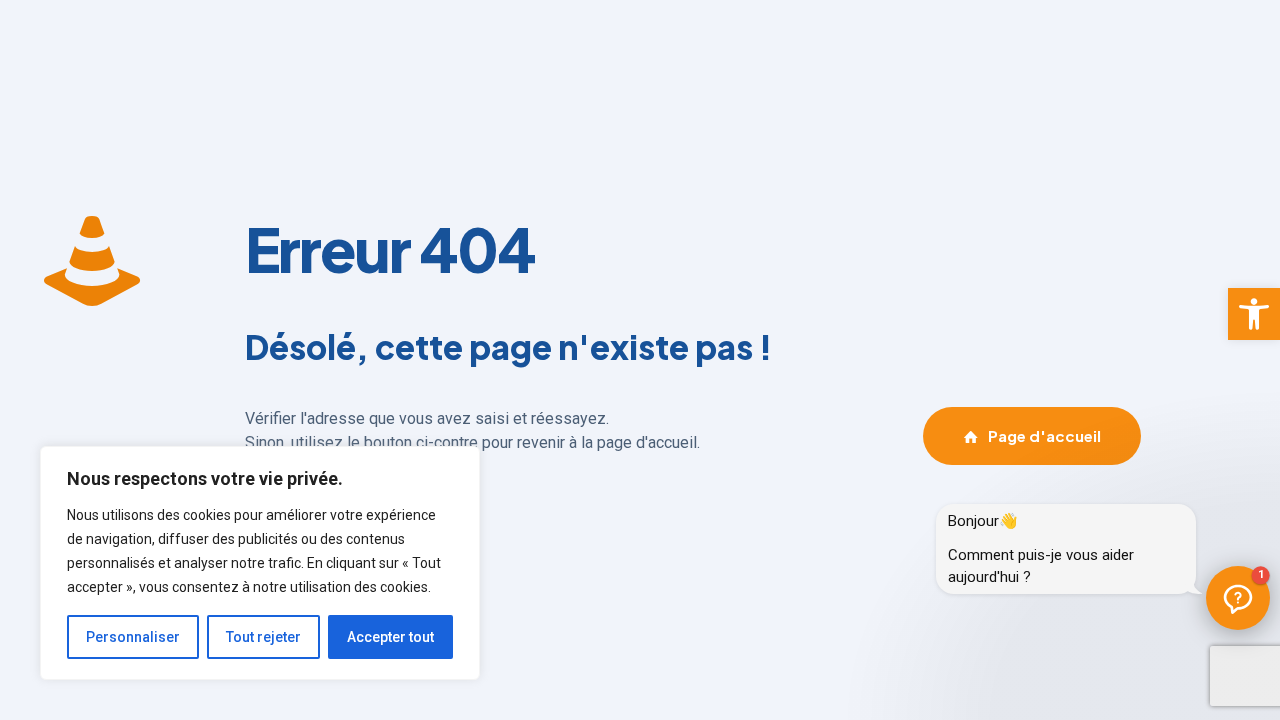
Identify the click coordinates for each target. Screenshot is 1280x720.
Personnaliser (133, 637)
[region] (260, 563)
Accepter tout (390, 637)
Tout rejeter (263, 637)
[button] (1254, 314)
